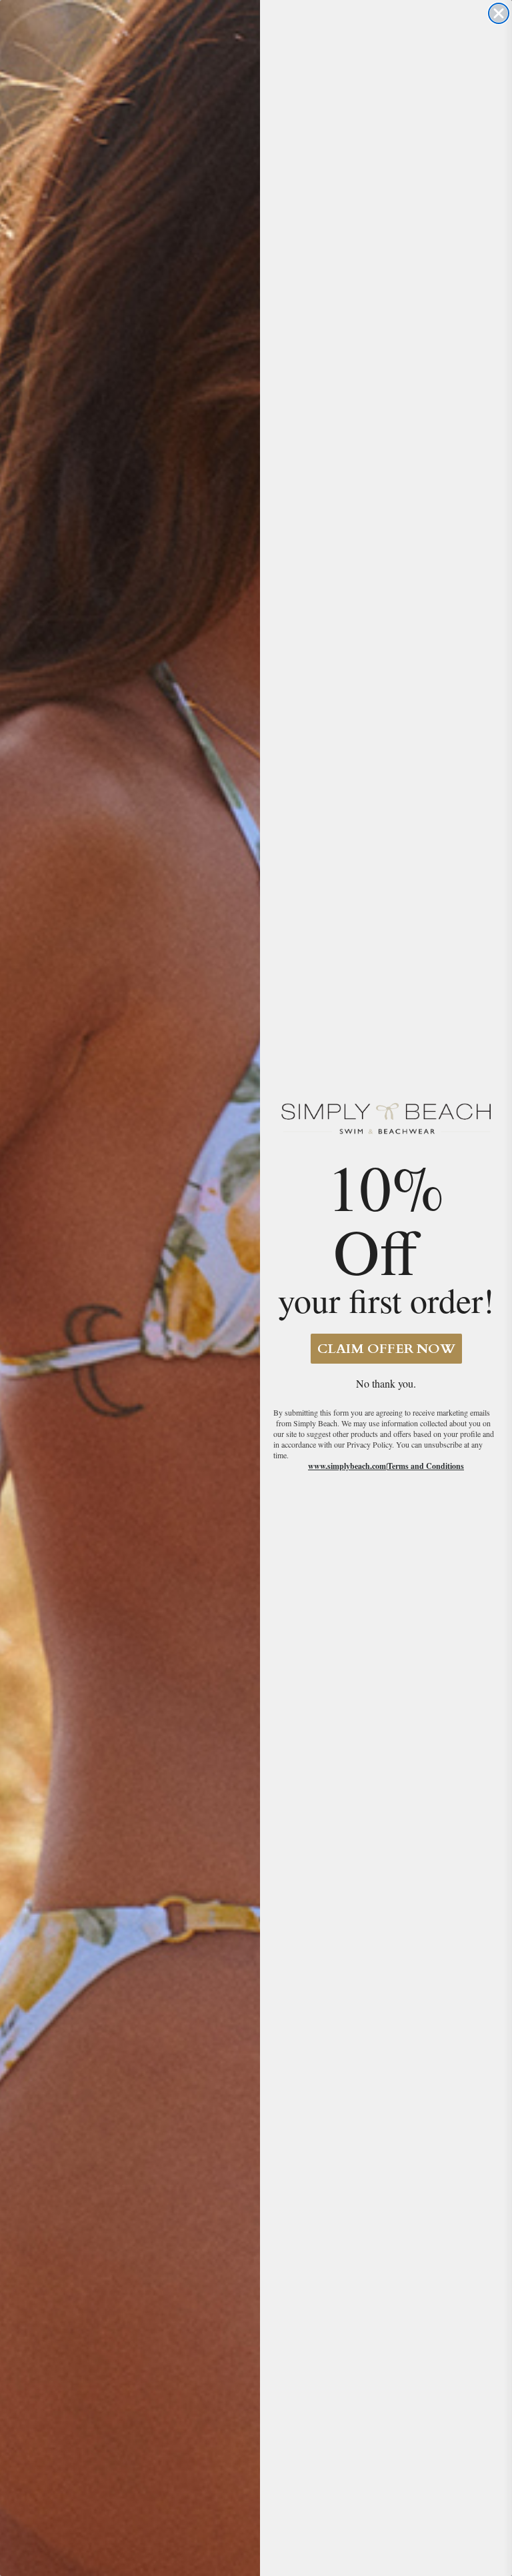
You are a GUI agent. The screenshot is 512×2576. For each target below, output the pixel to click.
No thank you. (386, 1383)
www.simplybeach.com (347, 1466)
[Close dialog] (499, 13)
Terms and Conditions (426, 1466)
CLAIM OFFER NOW (386, 1349)
